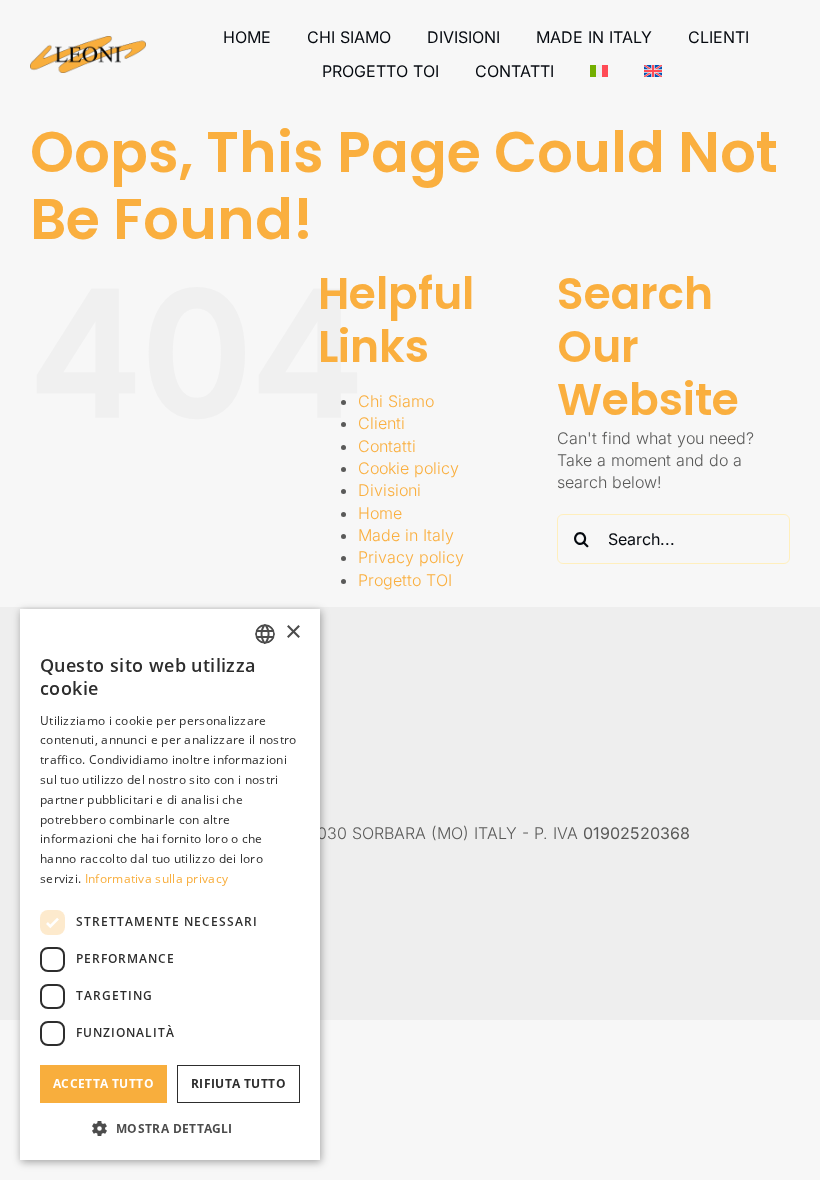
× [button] (292, 632)
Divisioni (389, 490)
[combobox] (265, 634)
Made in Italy (406, 535)
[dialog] (170, 884)
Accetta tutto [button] (103, 1083)
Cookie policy (408, 468)
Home (380, 513)
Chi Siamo (396, 401)
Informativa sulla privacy (157, 878)
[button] (170, 1128)
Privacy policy (411, 557)
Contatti (387, 446)
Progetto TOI (405, 580)
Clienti (381, 423)
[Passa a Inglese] (653, 71)
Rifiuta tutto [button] (238, 1083)
